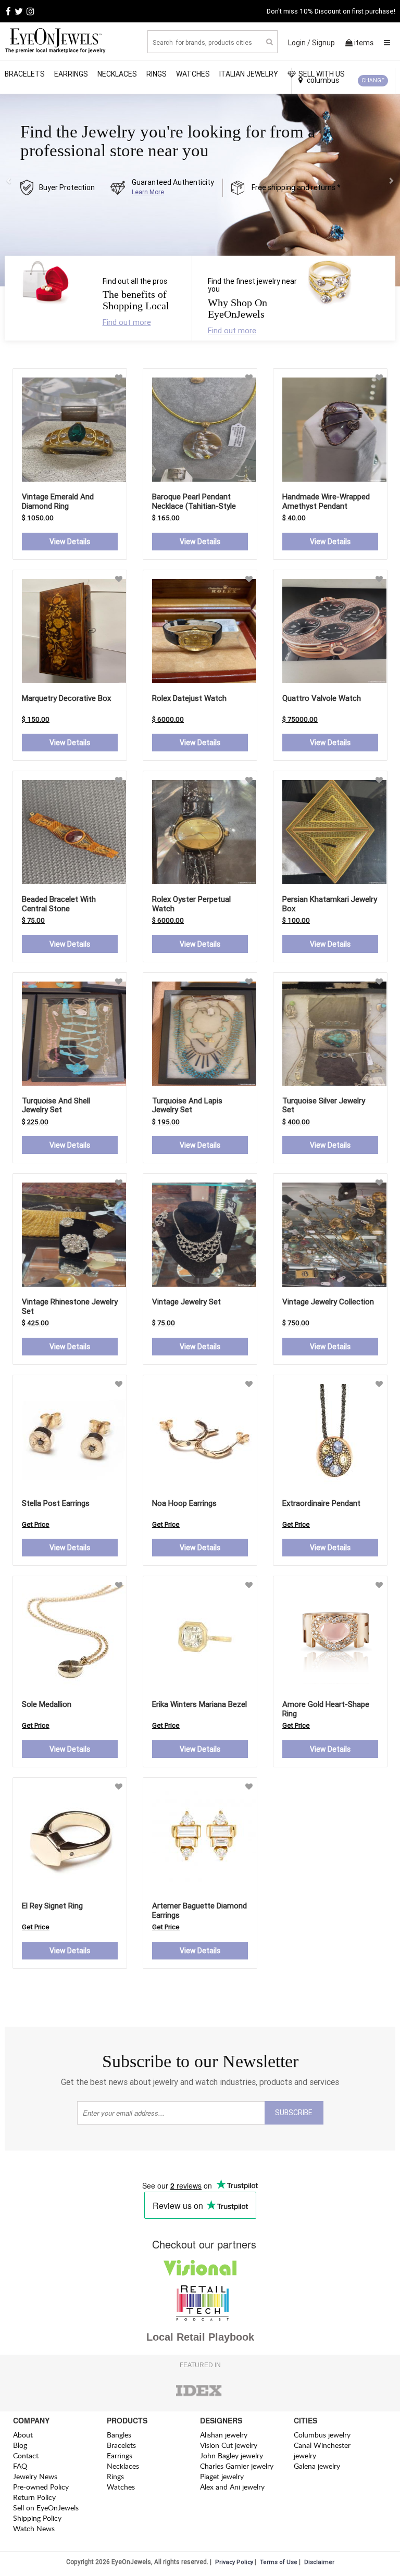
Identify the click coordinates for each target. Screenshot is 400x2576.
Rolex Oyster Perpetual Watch (191, 904)
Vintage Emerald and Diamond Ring (58, 501)
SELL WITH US (322, 74)
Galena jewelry (317, 2466)
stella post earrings (56, 1503)
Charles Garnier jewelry (237, 2466)
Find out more (127, 322)
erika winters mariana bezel (199, 1704)
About (23, 2435)
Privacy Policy (234, 2562)
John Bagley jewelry (232, 2455)
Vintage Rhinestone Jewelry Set (70, 1306)
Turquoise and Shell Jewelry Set (56, 1105)
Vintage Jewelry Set (186, 1302)
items (364, 43)
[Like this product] (119, 378)
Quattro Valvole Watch (322, 698)
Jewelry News (35, 2476)
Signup (323, 43)
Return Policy (34, 2497)
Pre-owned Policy (41, 2487)
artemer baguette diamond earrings (199, 1910)
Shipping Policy (37, 2518)
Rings (157, 74)
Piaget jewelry (222, 2476)
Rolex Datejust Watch (189, 698)
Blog (20, 2445)
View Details (70, 542)
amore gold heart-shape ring (326, 1709)
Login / (299, 43)
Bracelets (25, 74)
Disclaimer (319, 2562)
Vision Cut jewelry (229, 2445)
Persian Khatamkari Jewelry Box (330, 904)
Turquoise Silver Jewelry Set (324, 1105)
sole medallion (47, 1704)
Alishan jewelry (224, 2435)
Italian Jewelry (249, 74)
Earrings (71, 74)
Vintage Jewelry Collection (328, 1302)
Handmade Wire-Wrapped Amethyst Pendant (326, 501)
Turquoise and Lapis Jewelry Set (187, 1105)
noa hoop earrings (184, 1503)
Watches (193, 74)
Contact (26, 2455)
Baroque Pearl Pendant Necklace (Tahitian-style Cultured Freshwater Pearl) (198, 506)
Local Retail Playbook (200, 2337)
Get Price (36, 1524)
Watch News (34, 2528)
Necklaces (117, 74)
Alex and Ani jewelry (232, 2487)
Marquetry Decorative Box (66, 698)
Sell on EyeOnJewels (46, 2508)
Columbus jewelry (322, 2435)
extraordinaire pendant (321, 1503)
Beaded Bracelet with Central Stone (59, 904)
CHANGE (373, 80)
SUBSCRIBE (294, 2113)
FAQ (20, 2466)
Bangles (119, 2435)
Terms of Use (279, 2562)
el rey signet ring (52, 1906)
